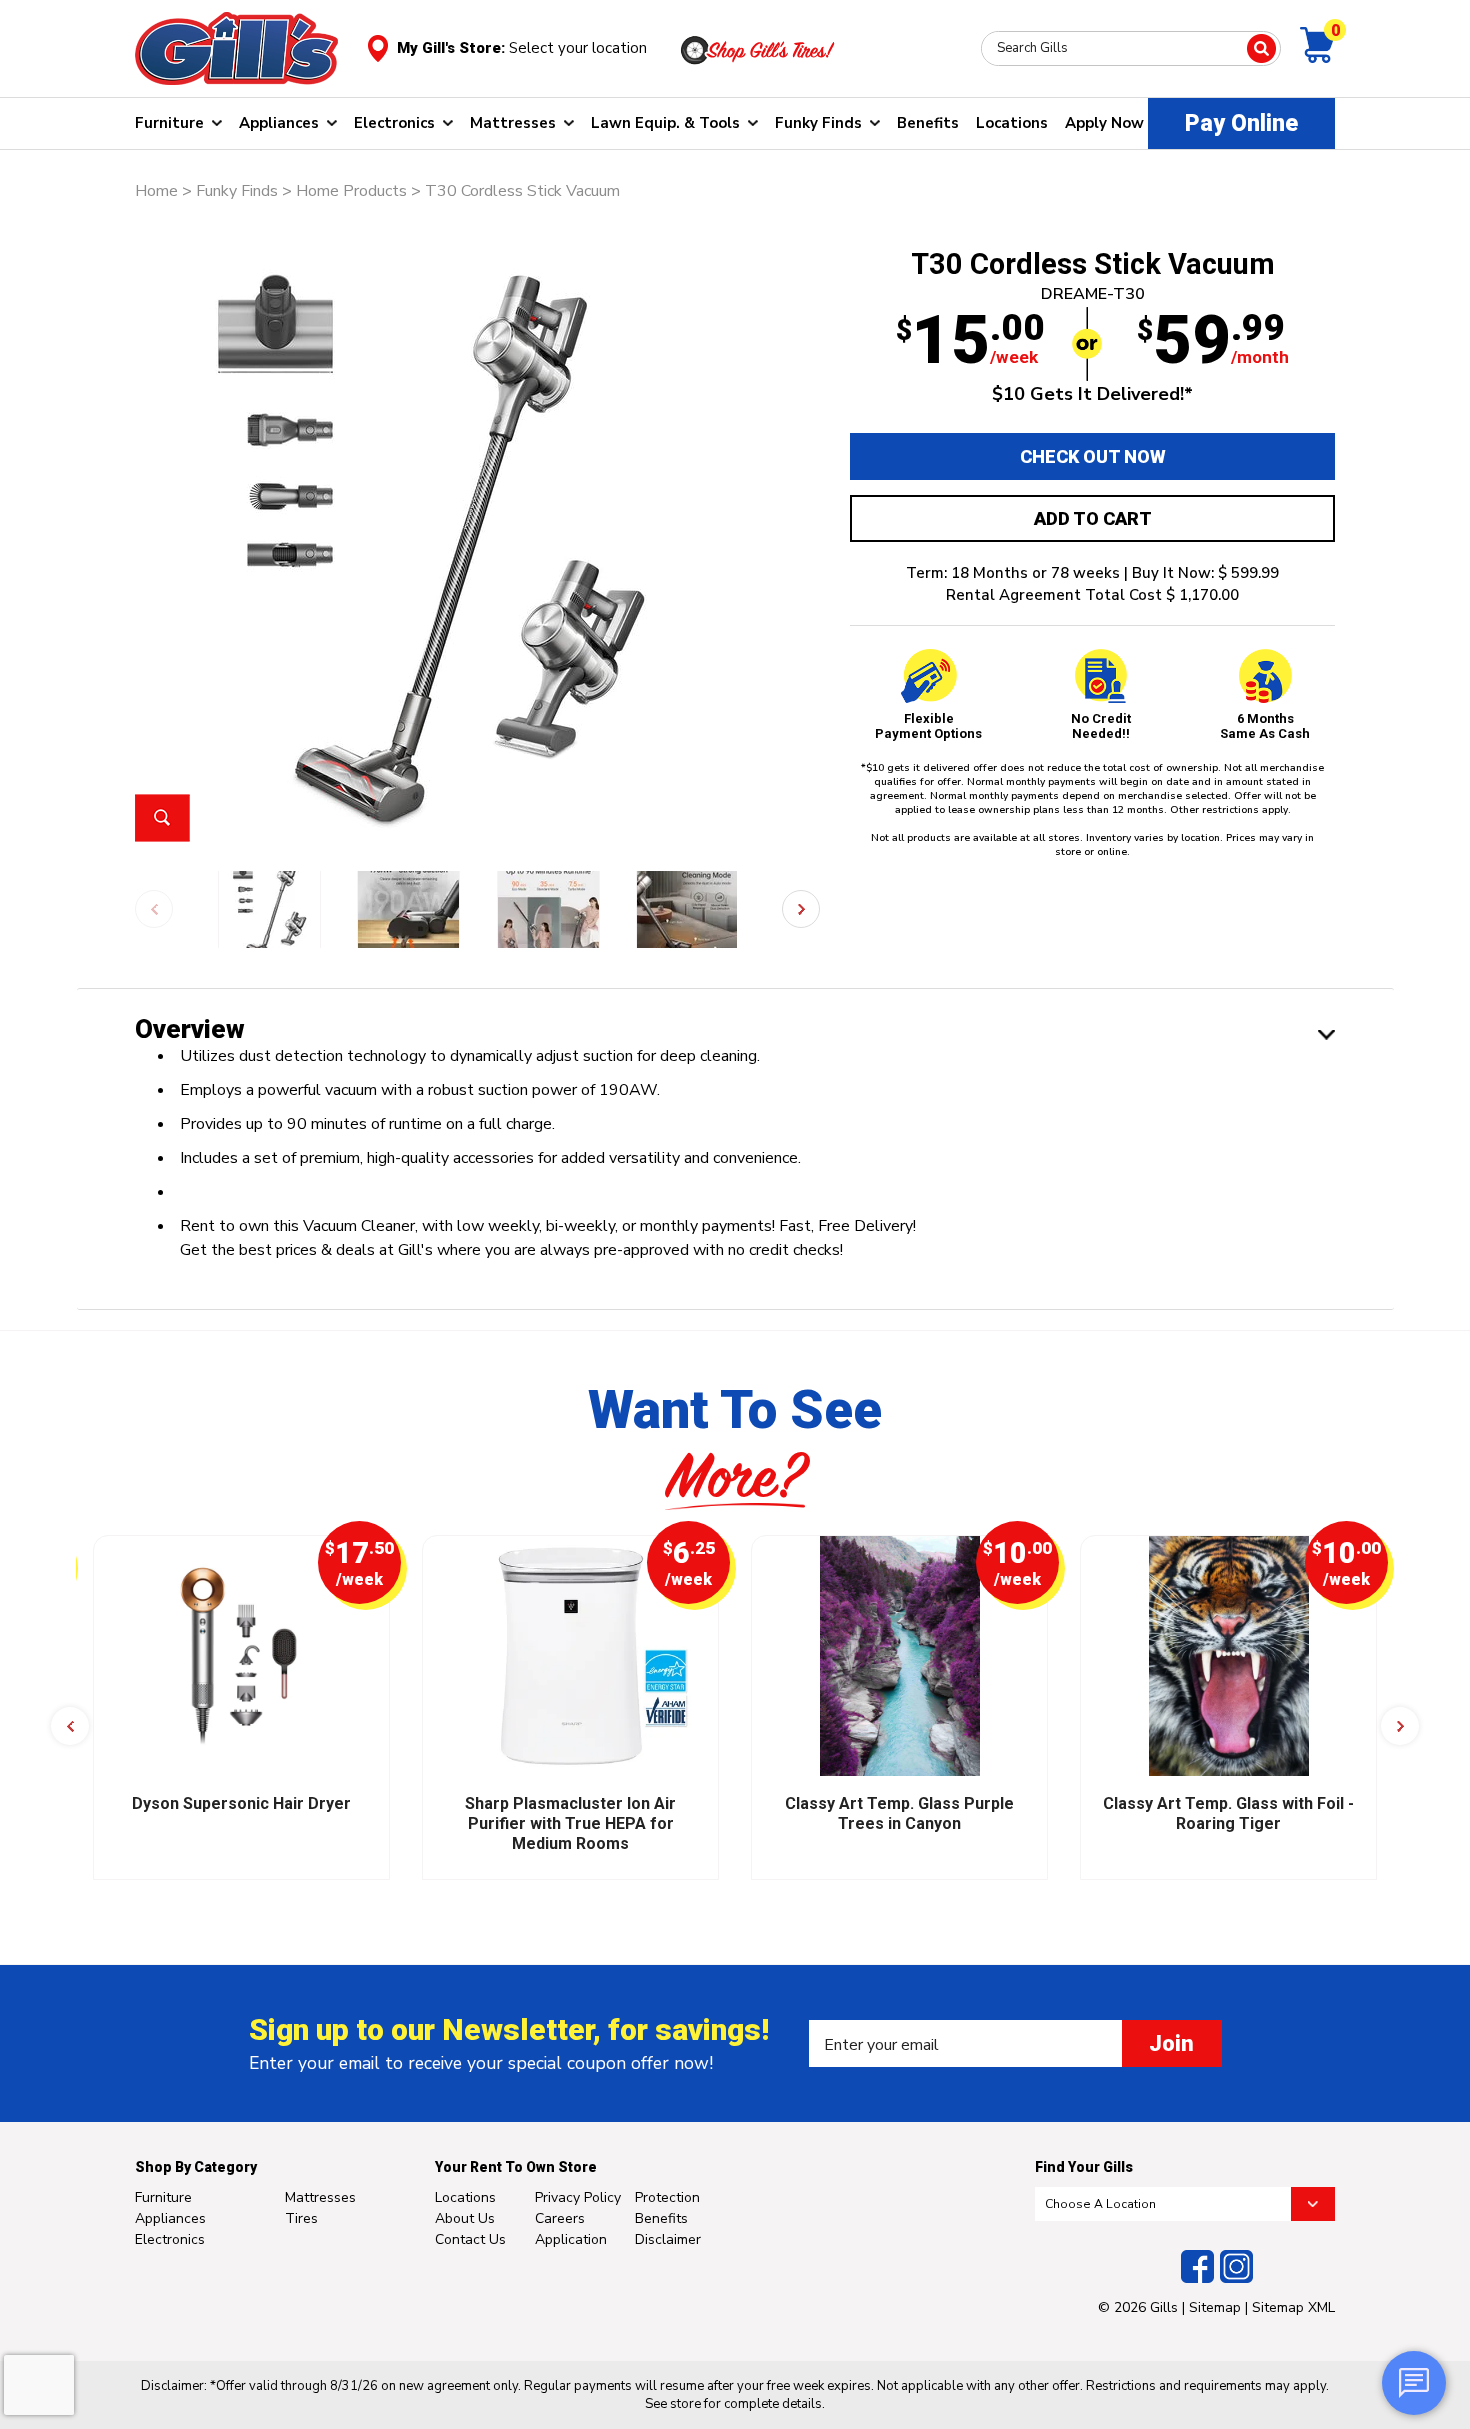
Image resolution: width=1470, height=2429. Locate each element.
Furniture (169, 123)
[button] (801, 909)
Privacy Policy (578, 2197)
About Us (465, 2218)
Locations (1012, 123)
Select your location (578, 48)
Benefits (928, 123)
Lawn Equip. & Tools (665, 123)
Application (571, 2239)
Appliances (279, 123)
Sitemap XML (1293, 2307)
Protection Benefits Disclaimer (668, 2218)
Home (156, 191)
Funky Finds (818, 123)
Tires (301, 2218)
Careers (560, 2218)
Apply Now (1104, 123)
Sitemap (1215, 2307)
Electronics (394, 123)
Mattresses (513, 123)
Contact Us (470, 2239)
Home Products (351, 191)
